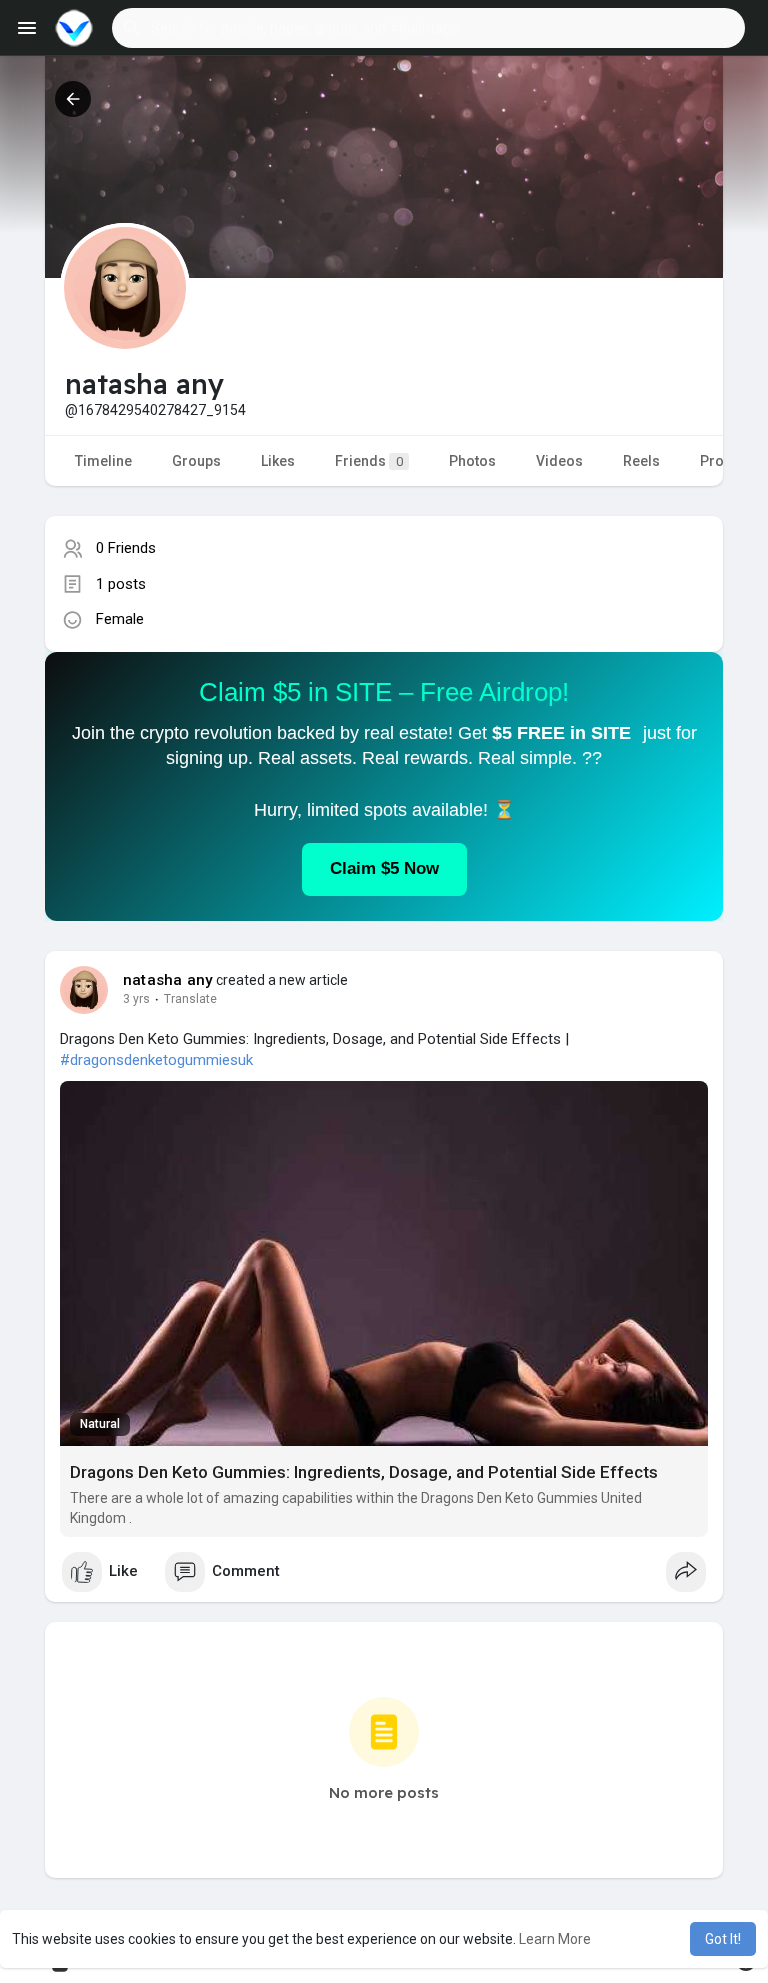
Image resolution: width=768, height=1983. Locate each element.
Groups (196, 461)
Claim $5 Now (384, 868)
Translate (190, 999)
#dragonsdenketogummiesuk (156, 1060)
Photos (472, 461)
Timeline (103, 461)
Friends (369, 461)
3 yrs (136, 999)
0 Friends (126, 548)
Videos (559, 461)
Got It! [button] (723, 1939)
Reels (641, 461)
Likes (278, 461)
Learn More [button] (555, 1939)
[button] (428, 28)
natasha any (168, 980)
